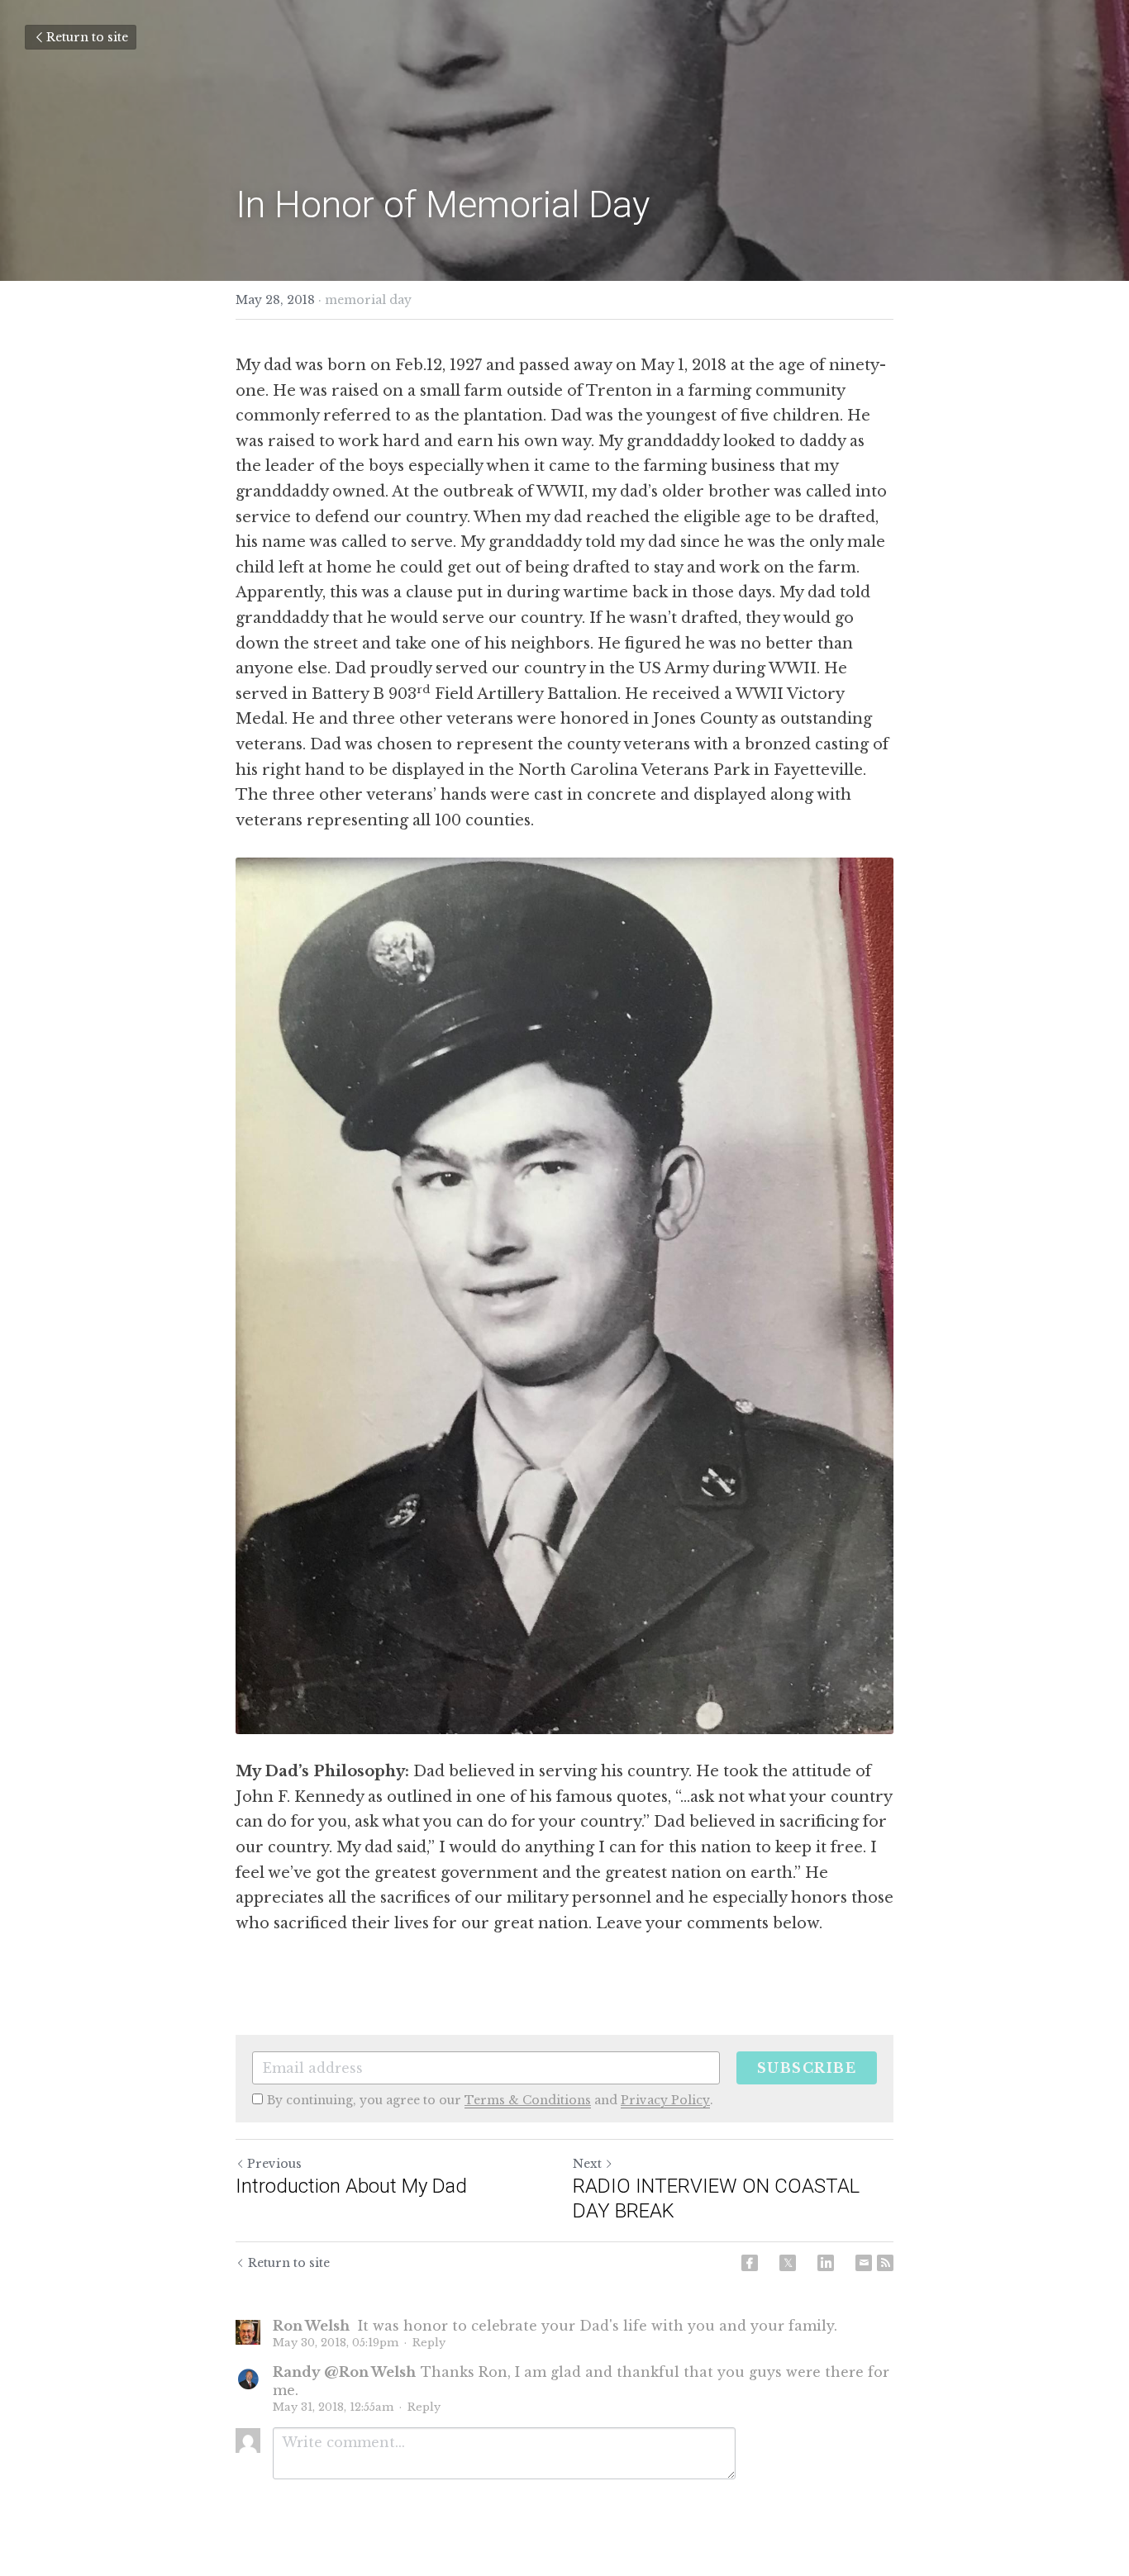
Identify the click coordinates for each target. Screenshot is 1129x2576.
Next (587, 2164)
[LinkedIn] (826, 2263)
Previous (274, 2164)
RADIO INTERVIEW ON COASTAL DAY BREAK (716, 2198)
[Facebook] (750, 2263)
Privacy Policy (665, 2100)
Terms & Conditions (528, 2100)
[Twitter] (788, 2263)
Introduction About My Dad (351, 2186)
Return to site (87, 37)
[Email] (864, 2263)
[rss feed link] (885, 2263)
